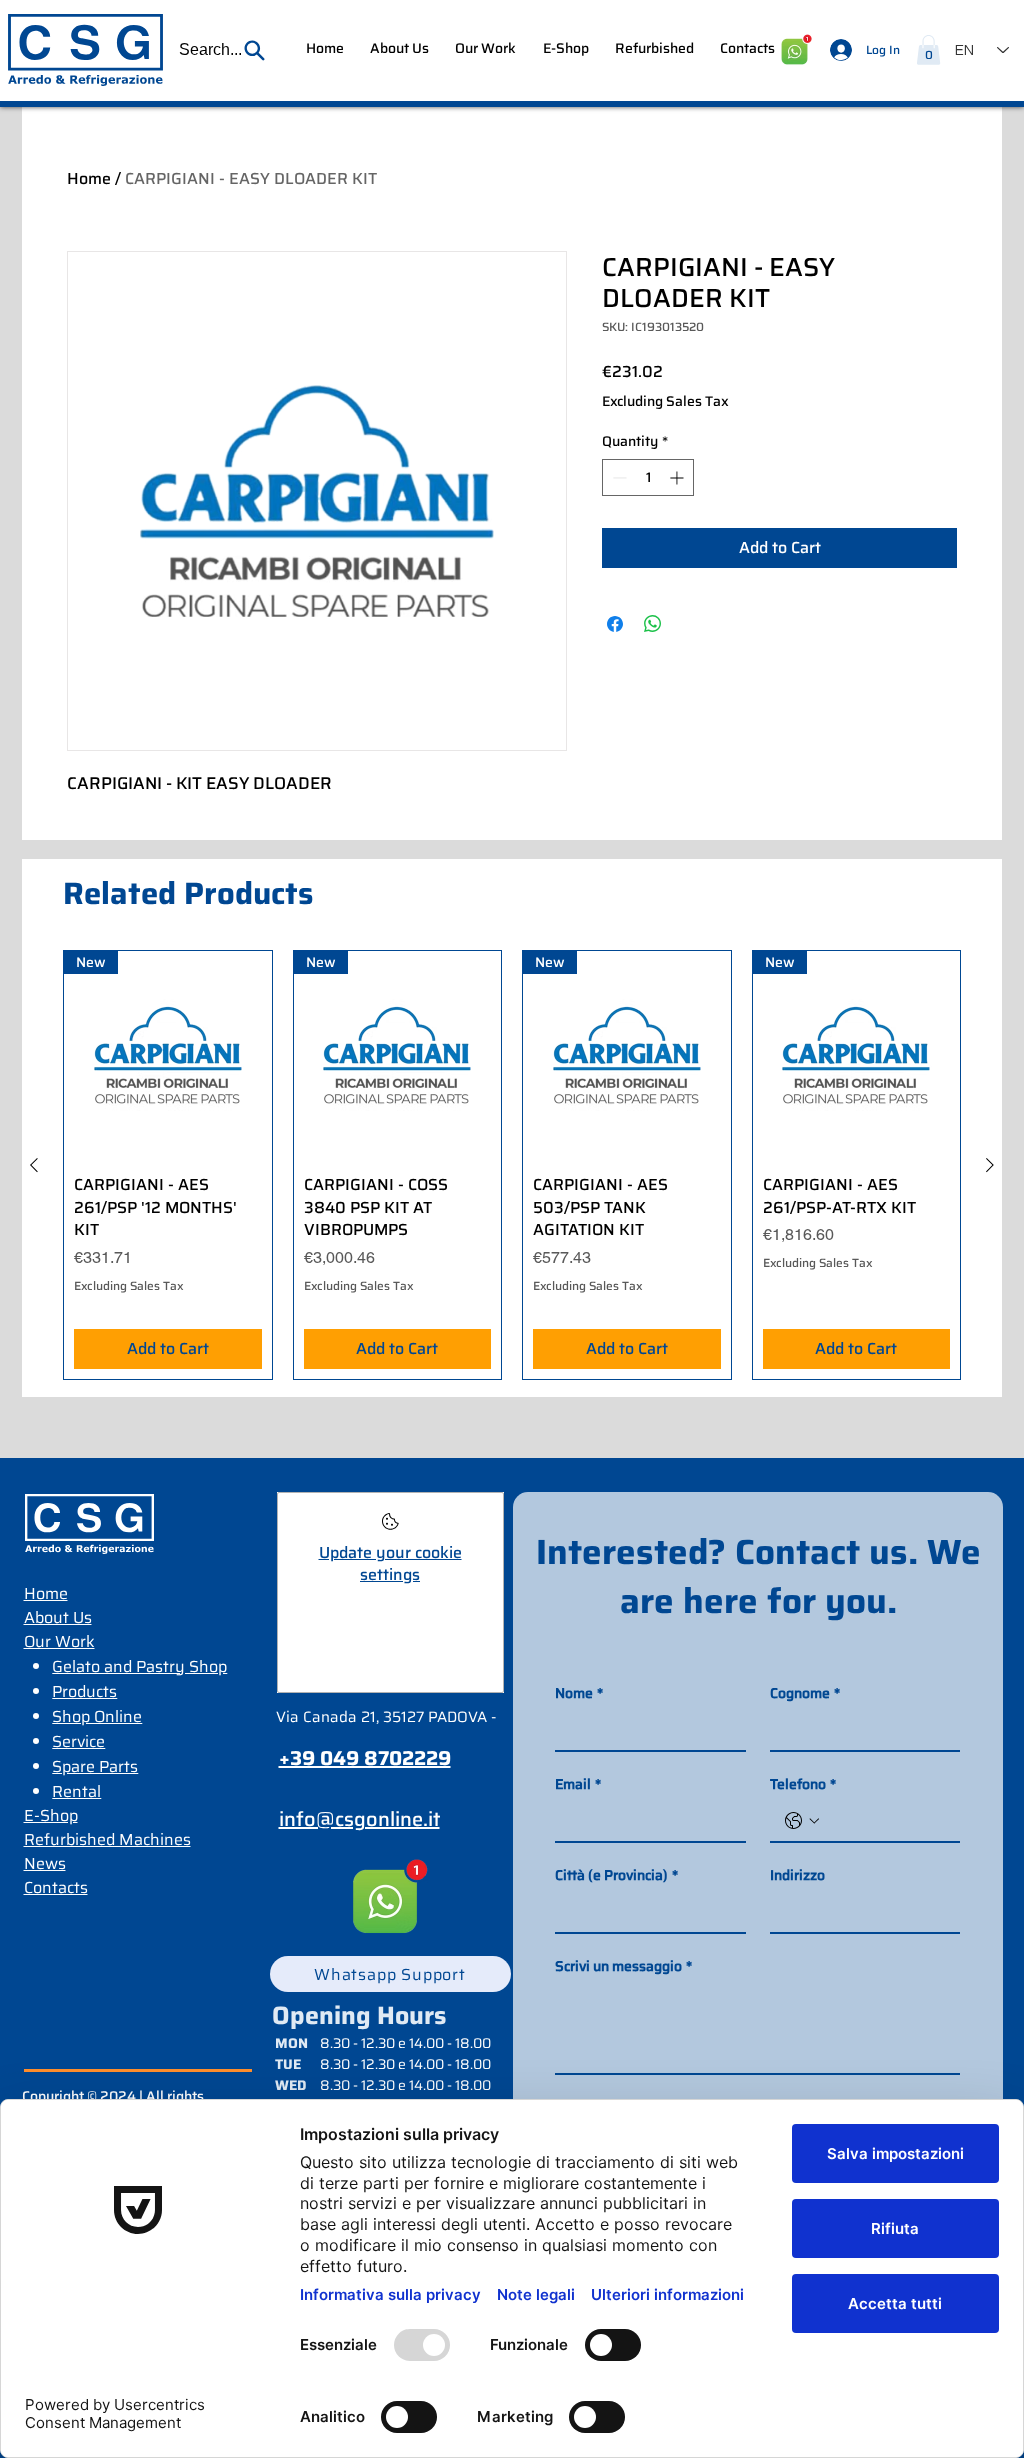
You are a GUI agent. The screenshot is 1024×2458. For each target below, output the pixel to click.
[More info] (390, 1527)
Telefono (803, 1784)
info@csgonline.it (359, 1819)
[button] (223, 50)
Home (89, 178)
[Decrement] (617, 477)
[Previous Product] (34, 1165)
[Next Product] (990, 1165)
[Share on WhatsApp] (653, 624)
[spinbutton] (648, 477)
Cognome (805, 1693)
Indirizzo (797, 1875)
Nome (579, 1693)
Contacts (56, 1887)
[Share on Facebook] (615, 624)
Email (578, 1784)
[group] (512, 1165)
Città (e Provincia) (616, 1875)
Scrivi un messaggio (623, 1966)
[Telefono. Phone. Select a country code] (802, 1821)
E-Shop (51, 1815)
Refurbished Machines (107, 1839)
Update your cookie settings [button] (390, 1563)
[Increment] (678, 477)
